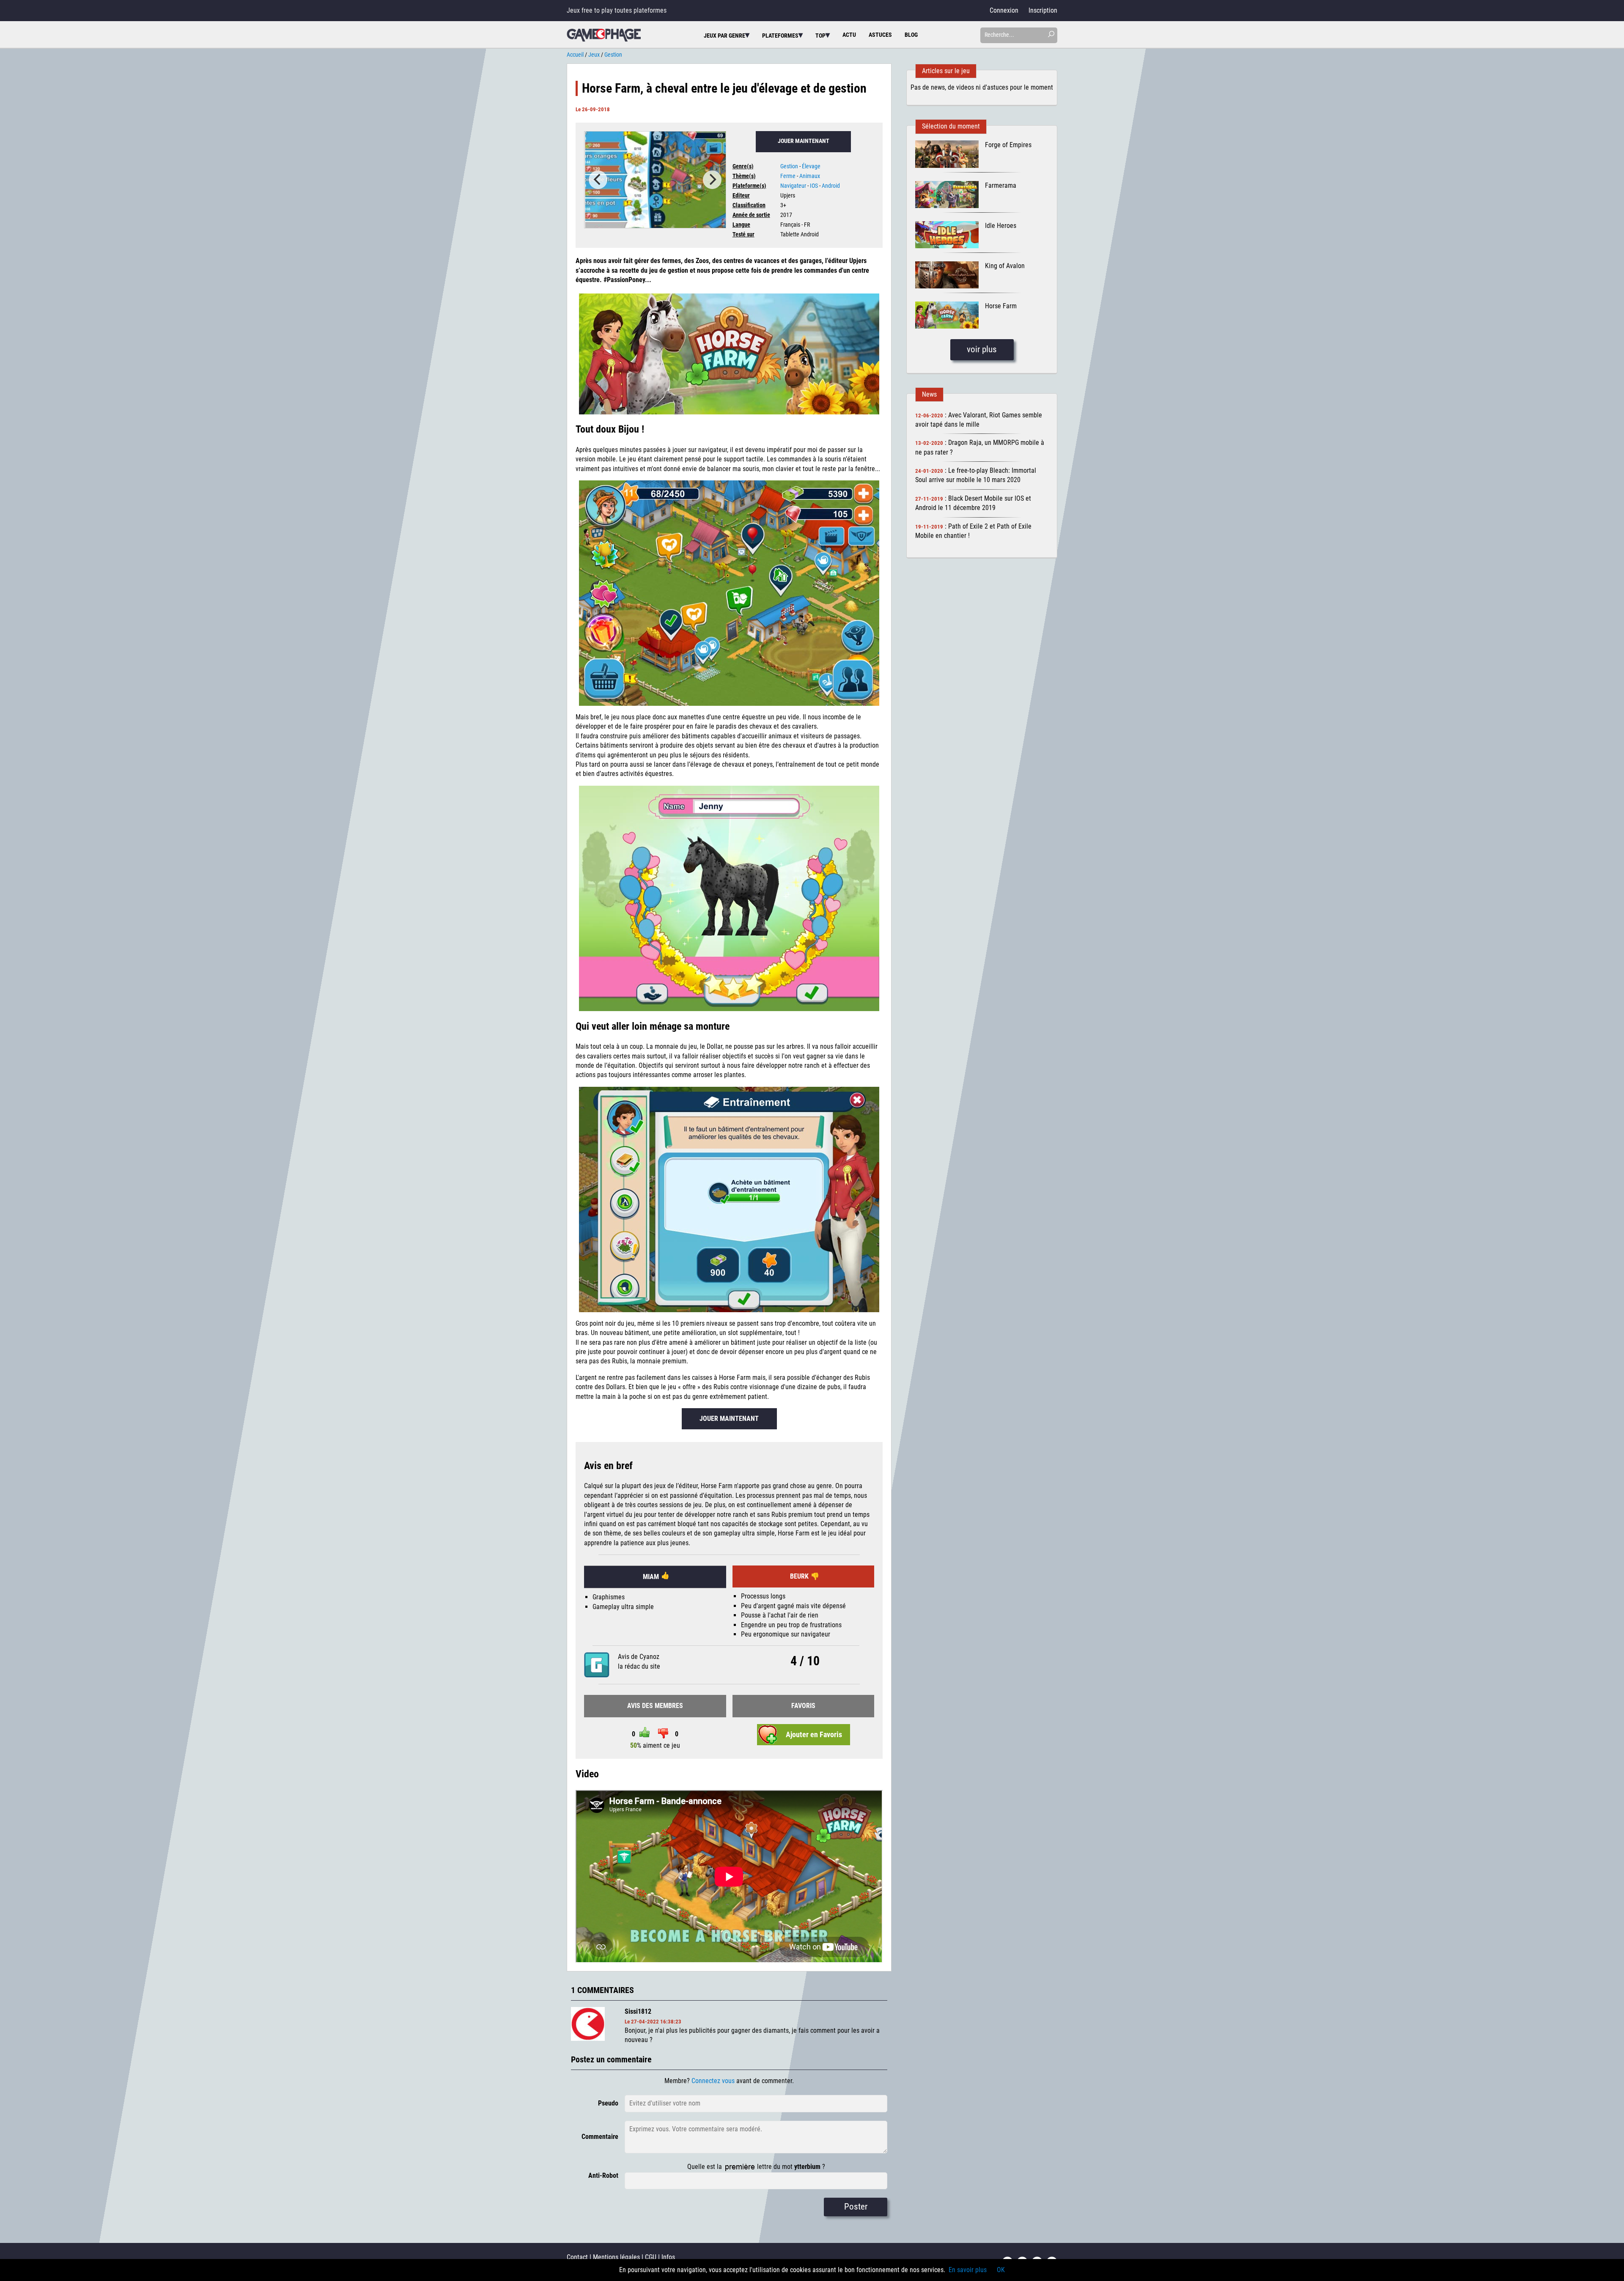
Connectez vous (713, 2081)
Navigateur (793, 186)
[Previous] (598, 180)
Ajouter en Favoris (814, 1735)
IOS (814, 186)
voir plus (982, 349)
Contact (577, 2257)
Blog (911, 35)
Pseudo (608, 2103)
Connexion (1004, 10)
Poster (856, 2207)
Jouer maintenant (804, 141)
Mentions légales (616, 2257)
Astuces (880, 35)
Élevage (811, 166)
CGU (651, 2257)
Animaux (810, 176)
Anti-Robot (603, 2175)
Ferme (788, 176)
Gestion (789, 166)
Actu (849, 35)
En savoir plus (968, 2270)
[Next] (712, 180)
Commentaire (600, 2137)
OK (1001, 2270)
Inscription (1043, 10)
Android (831, 186)
